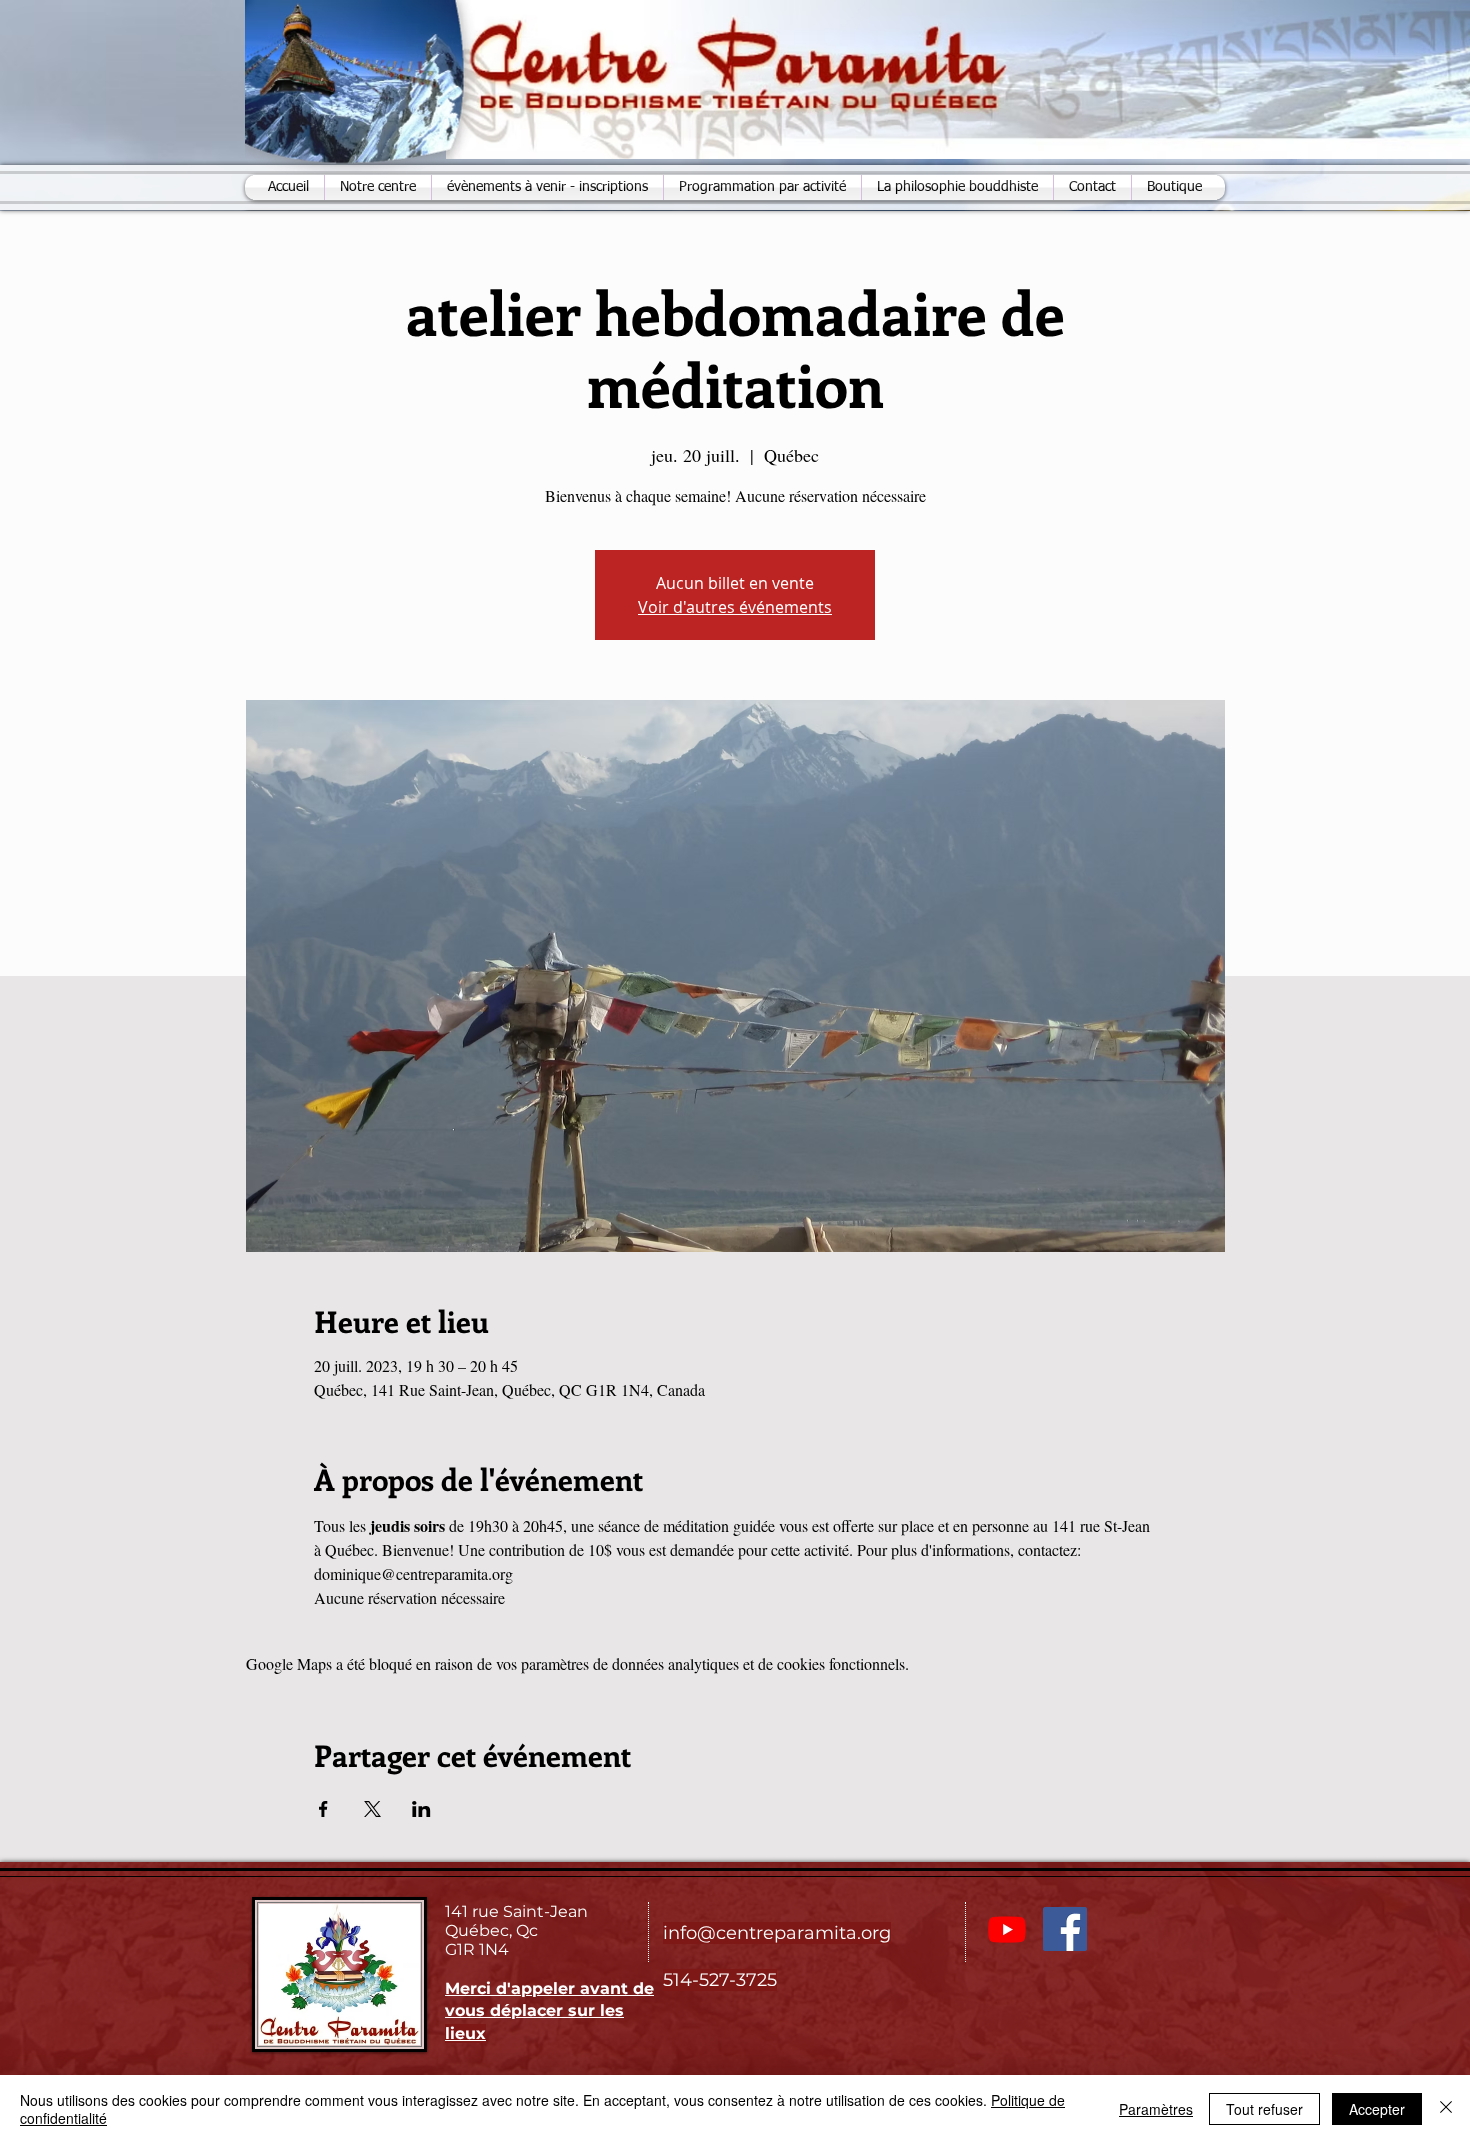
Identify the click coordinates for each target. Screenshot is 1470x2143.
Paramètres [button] (1156, 2109)
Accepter (1377, 2109)
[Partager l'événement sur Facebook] (323, 1809)
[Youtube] (1007, 1929)
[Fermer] (1446, 2109)
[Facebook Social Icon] (1065, 1929)
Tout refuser (1264, 2109)
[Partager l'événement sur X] (372, 1809)
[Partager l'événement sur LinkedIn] (421, 1809)
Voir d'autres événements (735, 607)
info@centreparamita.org (777, 1933)
